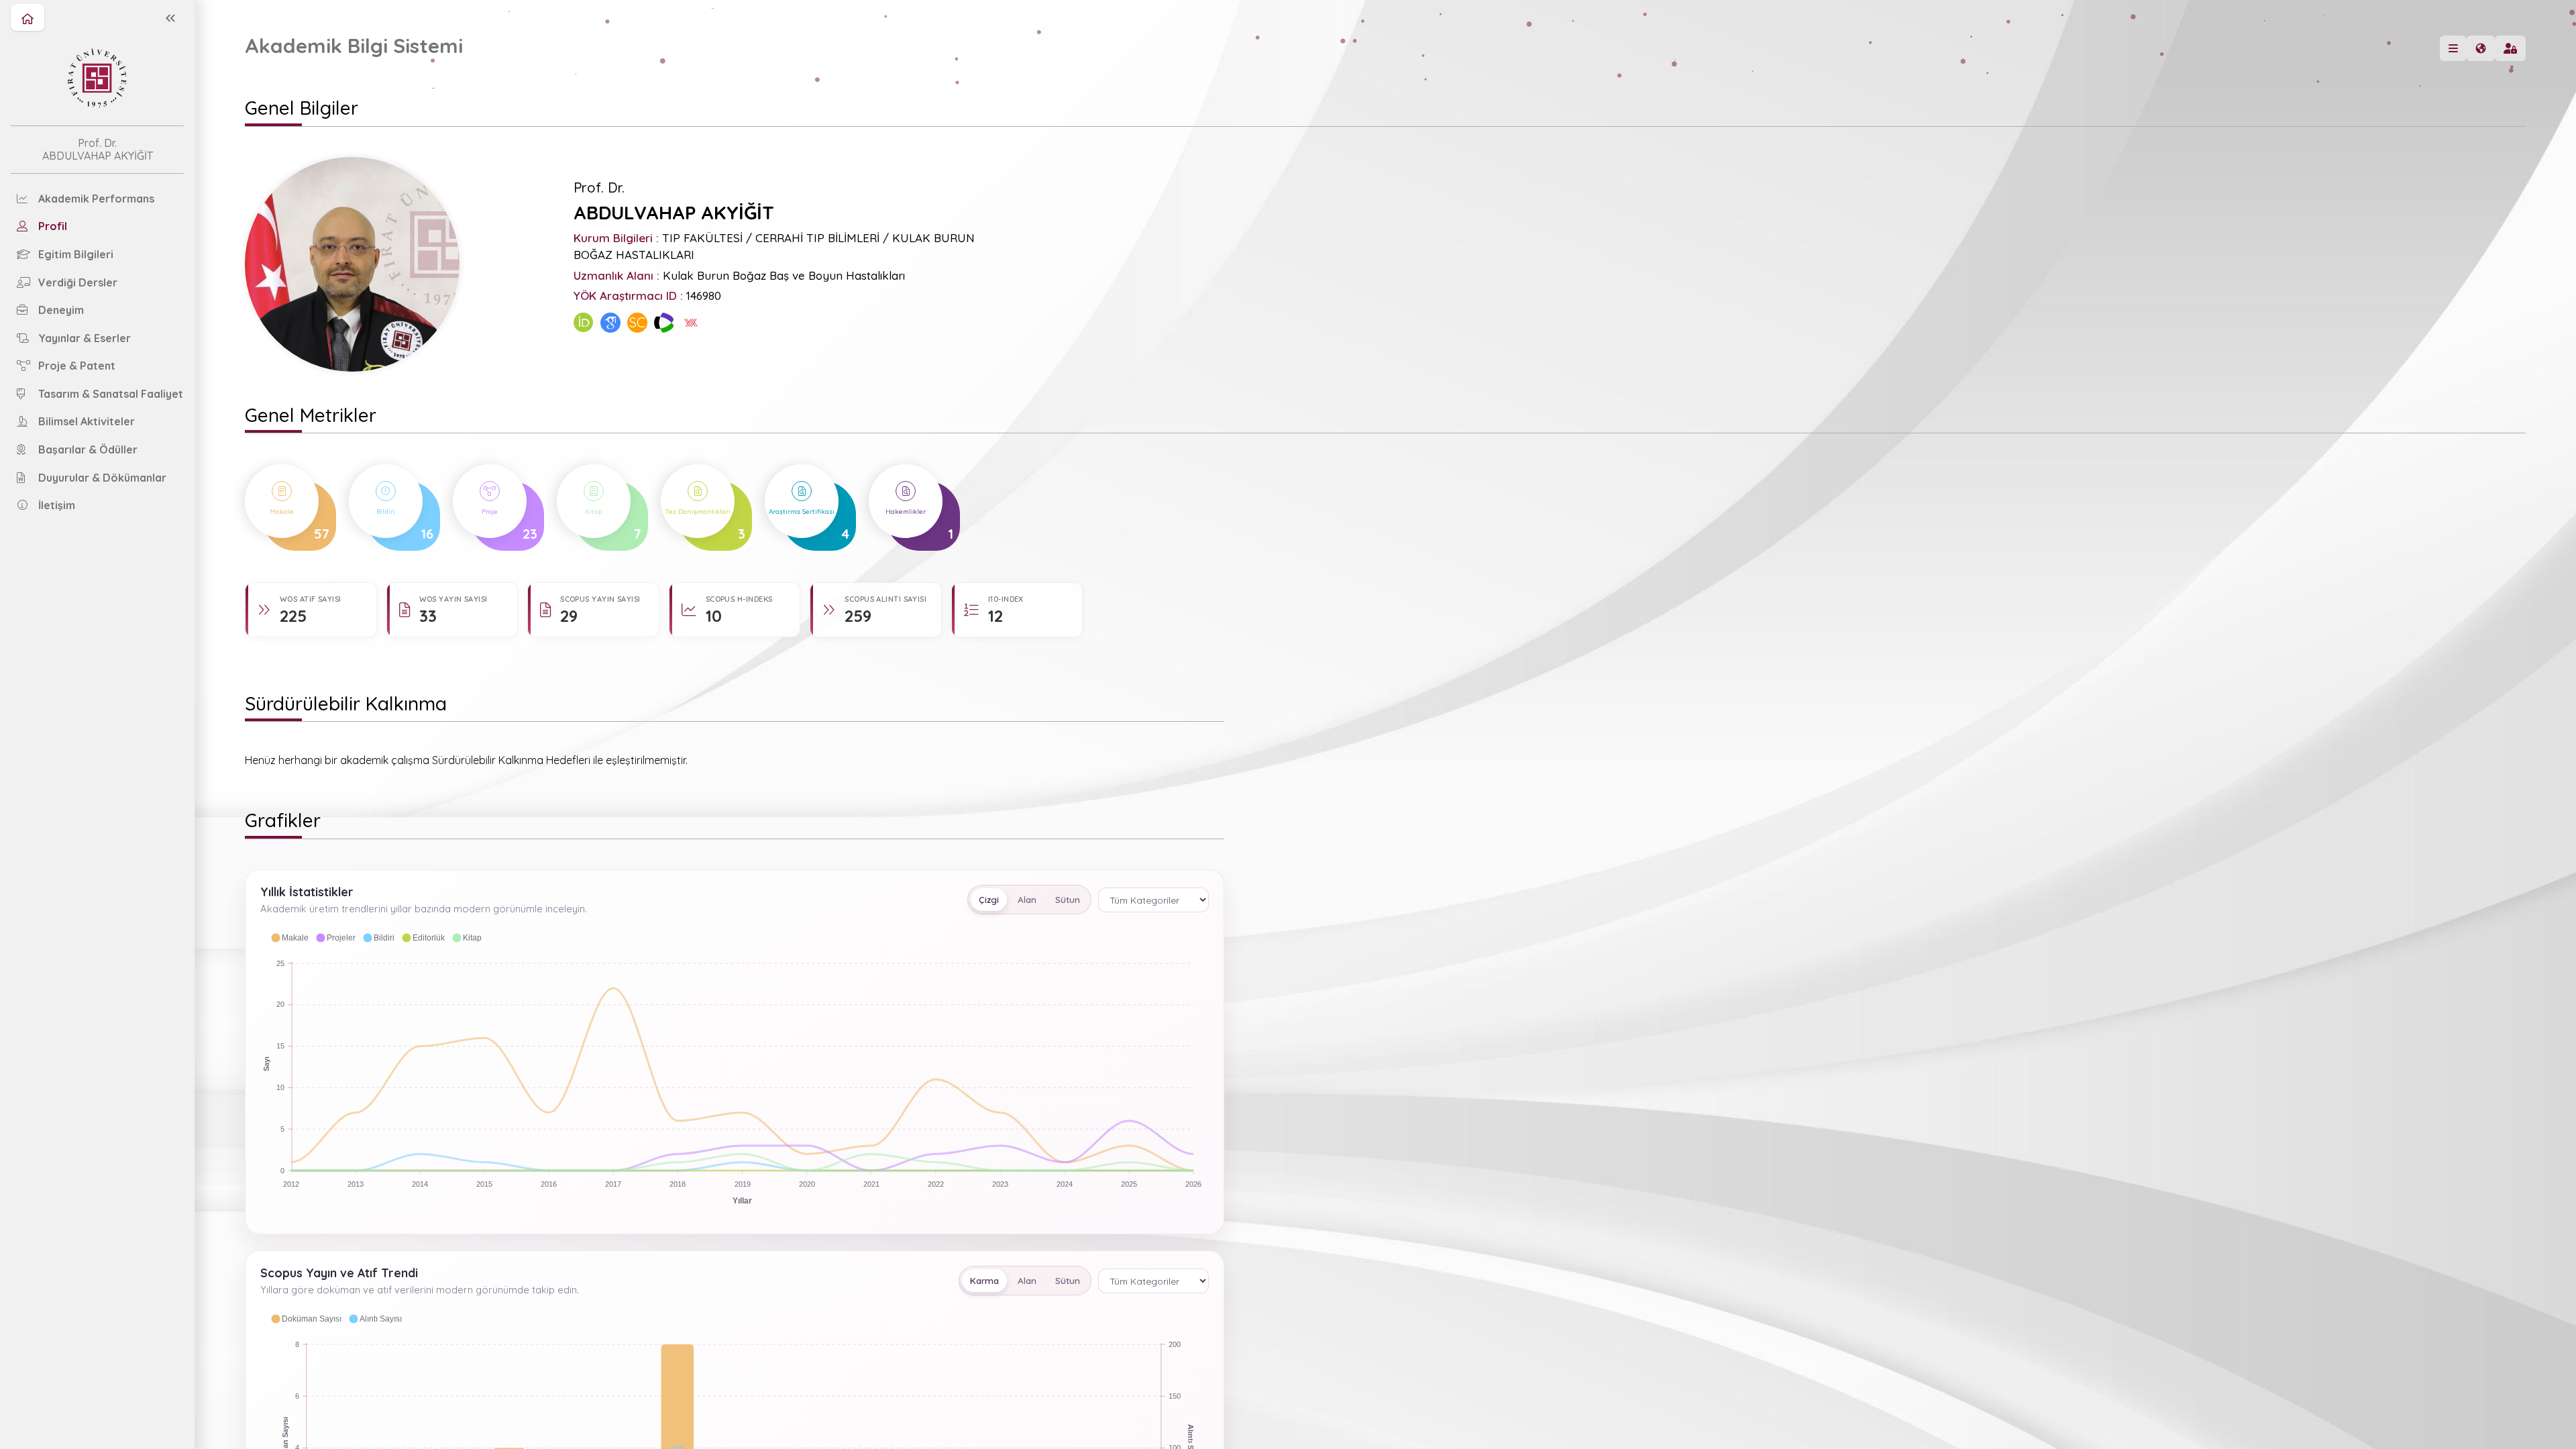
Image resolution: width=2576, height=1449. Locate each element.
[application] (735, 1068)
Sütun (1068, 900)
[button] (289, 938)
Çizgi (989, 900)
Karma (984, 1281)
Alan (1027, 900)
